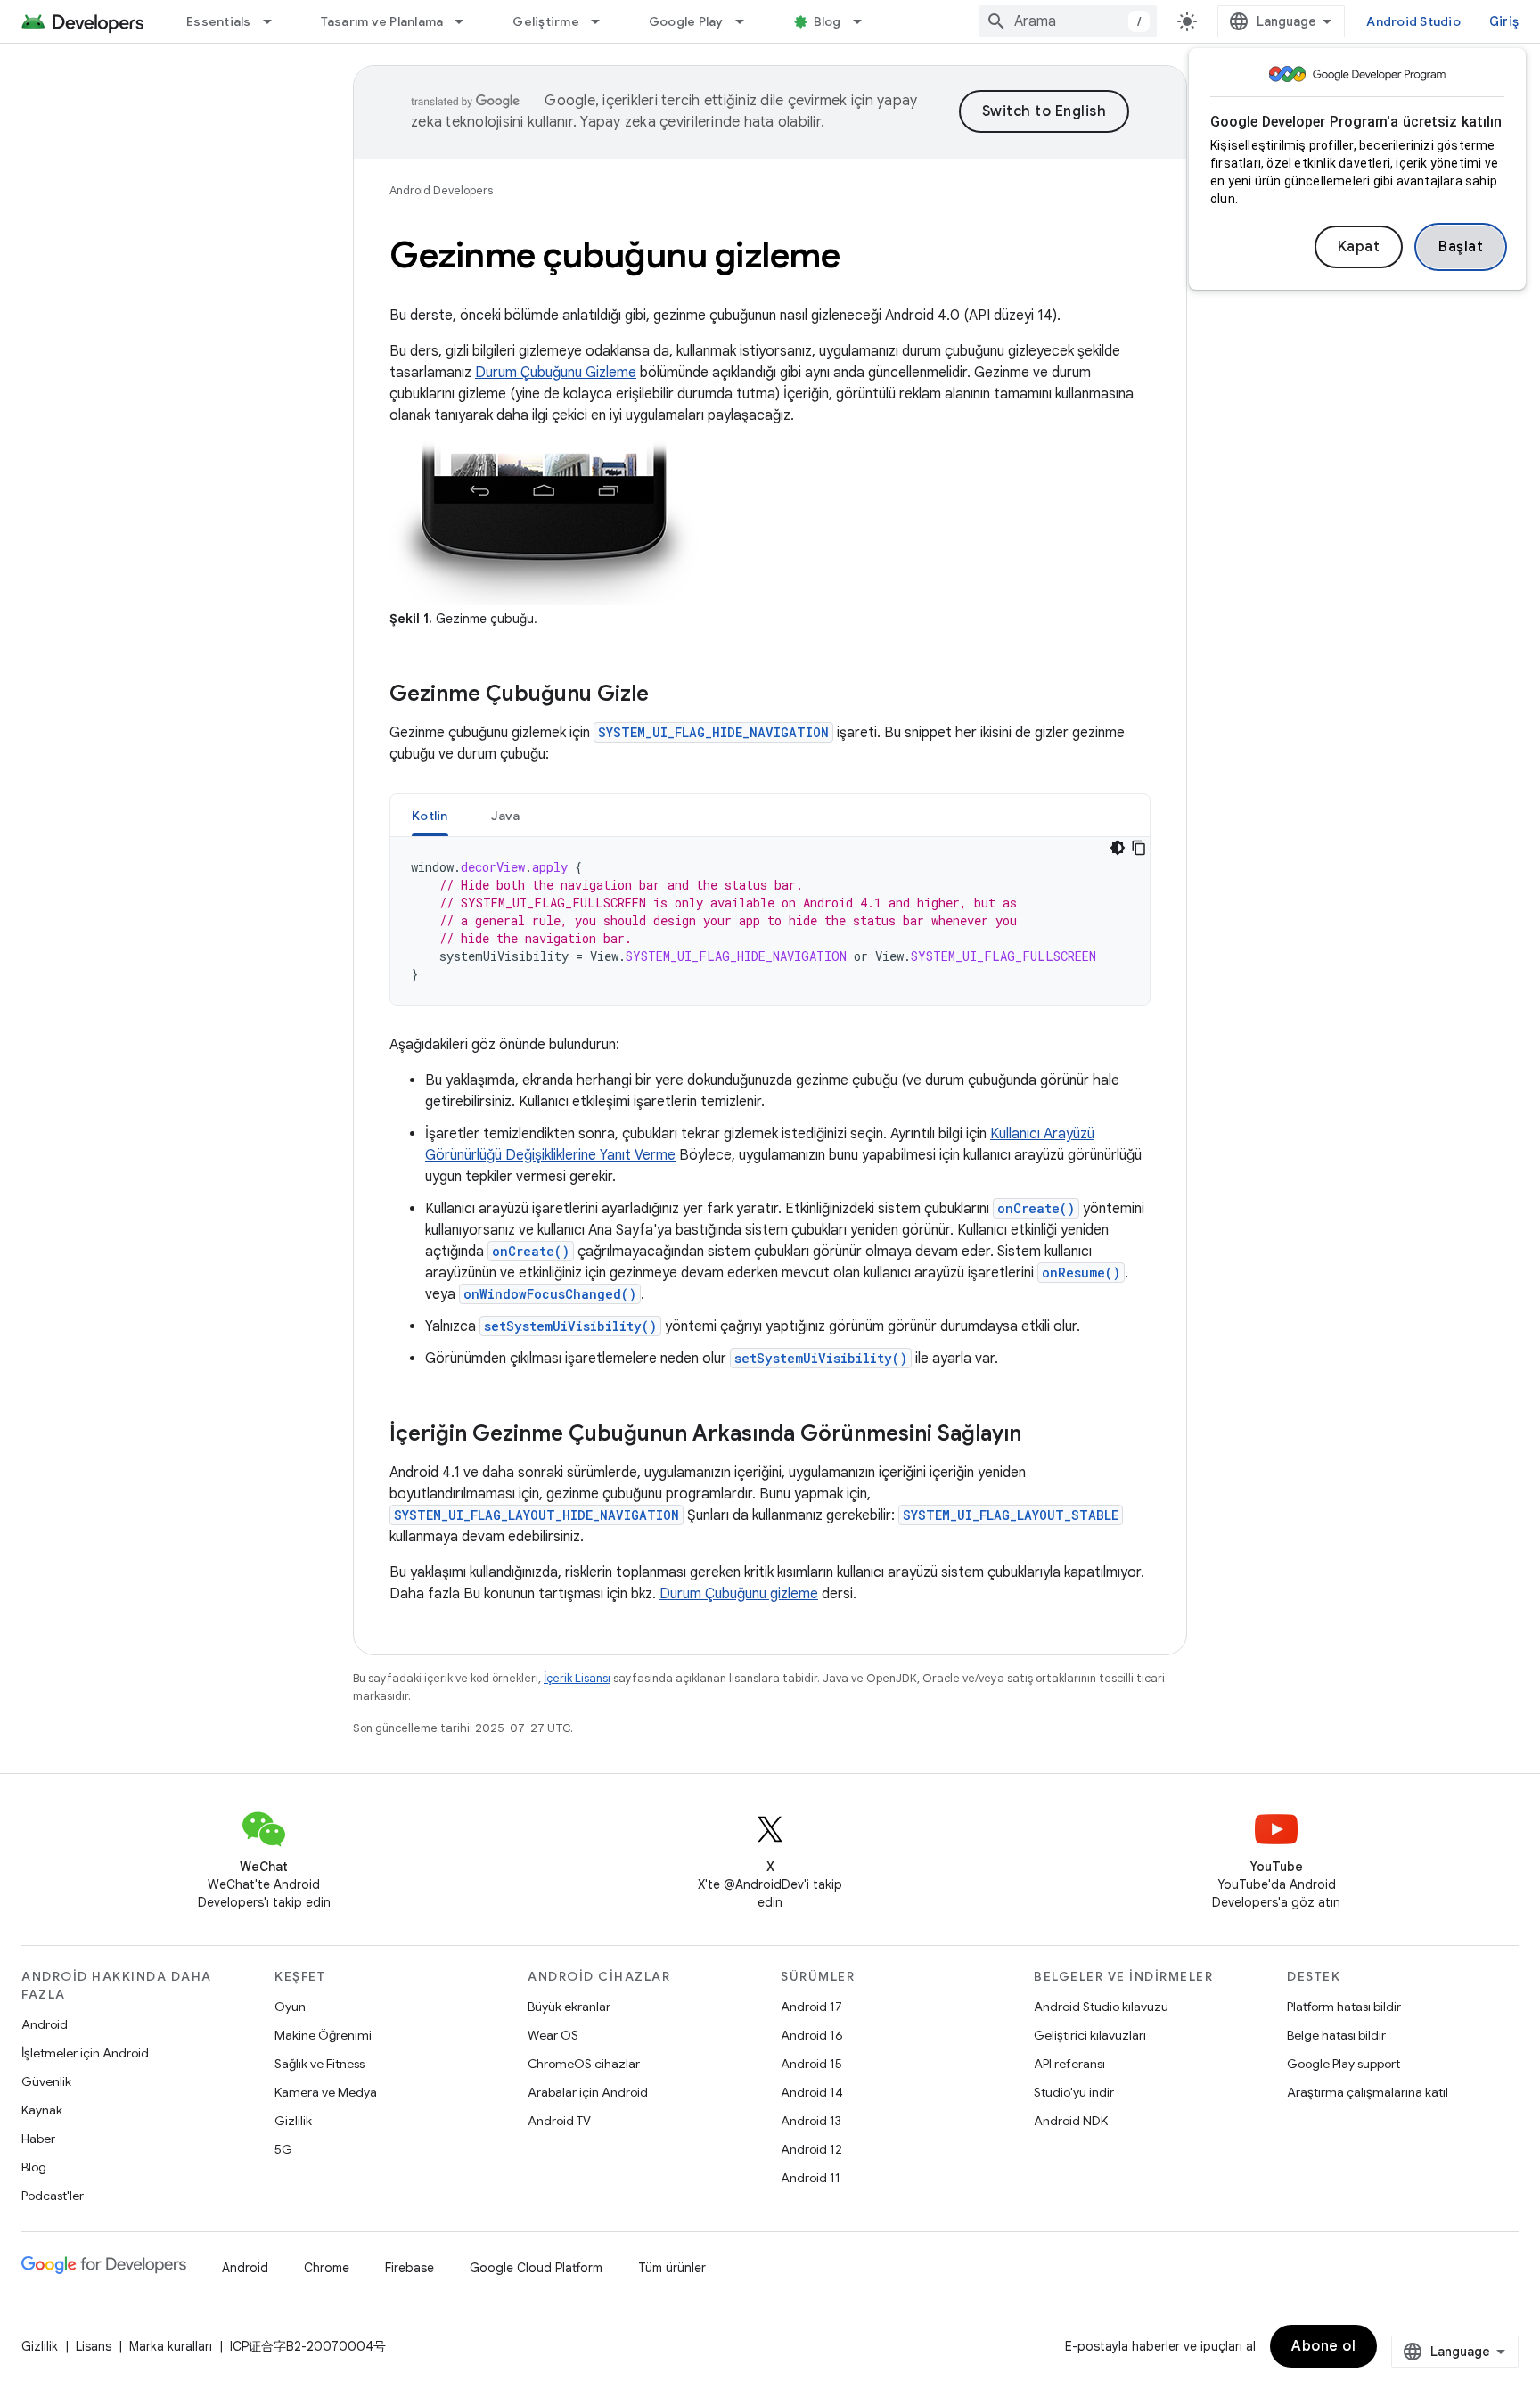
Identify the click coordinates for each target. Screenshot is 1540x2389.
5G (283, 2149)
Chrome (327, 2268)
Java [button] (506, 816)
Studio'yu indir (1074, 2092)
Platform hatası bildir (1344, 2007)
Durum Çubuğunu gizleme (739, 1594)
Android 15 (811, 2064)
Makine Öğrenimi (323, 2035)
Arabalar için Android (588, 2092)
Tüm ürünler (672, 2268)
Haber (38, 2139)
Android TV (559, 2121)
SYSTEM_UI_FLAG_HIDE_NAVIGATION (713, 732)
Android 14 (812, 2092)
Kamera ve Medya (326, 2092)
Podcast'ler (53, 2196)
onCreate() (1036, 1208)
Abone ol (1323, 2346)
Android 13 (811, 2121)
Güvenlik (46, 2081)
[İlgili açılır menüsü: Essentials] (275, 21)
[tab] (430, 815)
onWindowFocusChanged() (550, 1294)
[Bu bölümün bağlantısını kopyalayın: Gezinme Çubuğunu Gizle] (667, 695)
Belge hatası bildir (1336, 2035)
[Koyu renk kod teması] (1118, 848)
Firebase (410, 2268)
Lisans (94, 2346)
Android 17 (811, 2007)
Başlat (1461, 247)
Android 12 (811, 2149)
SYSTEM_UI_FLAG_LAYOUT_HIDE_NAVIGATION (537, 1515)
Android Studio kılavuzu (1101, 2007)
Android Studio (1413, 21)
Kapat (1359, 247)
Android (45, 2024)
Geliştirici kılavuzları (1090, 2035)
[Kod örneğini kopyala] (1139, 848)
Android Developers (441, 190)
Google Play (686, 21)
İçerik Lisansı (577, 1678)
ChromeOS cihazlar (584, 2064)
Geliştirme (546, 21)
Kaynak (42, 2110)
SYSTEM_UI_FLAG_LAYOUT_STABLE (1011, 1515)
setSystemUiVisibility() (570, 1326)
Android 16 (812, 2035)
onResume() (1081, 1272)
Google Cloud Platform (536, 2268)
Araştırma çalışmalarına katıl (1368, 2092)
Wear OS (553, 2035)
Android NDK (1071, 2121)
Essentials (219, 21)
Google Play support (1343, 2064)
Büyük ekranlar (569, 2007)
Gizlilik (293, 2121)
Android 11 (811, 2178)
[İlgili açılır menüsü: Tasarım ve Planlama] (467, 21)
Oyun (290, 2007)
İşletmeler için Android (85, 2053)
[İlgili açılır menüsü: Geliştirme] (603, 21)
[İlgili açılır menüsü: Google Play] (748, 21)
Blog (827, 21)
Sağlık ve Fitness (319, 2064)
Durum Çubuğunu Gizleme (556, 373)
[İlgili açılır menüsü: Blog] (865, 21)
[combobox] (1068, 21)
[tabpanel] (770, 921)
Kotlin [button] (430, 816)
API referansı (1069, 2064)
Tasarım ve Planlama (382, 21)
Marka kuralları (171, 2346)
